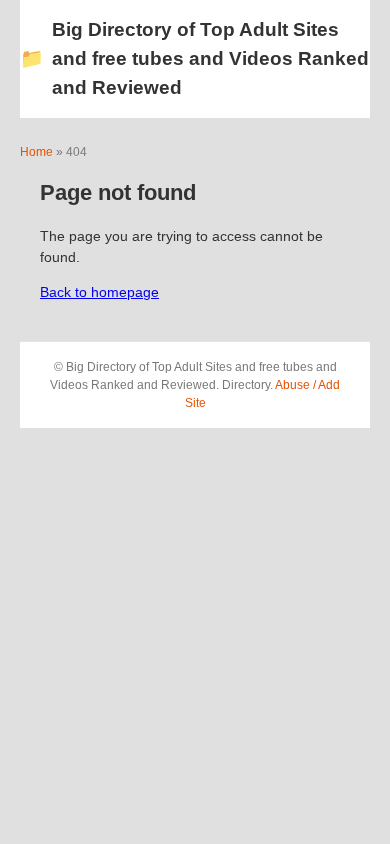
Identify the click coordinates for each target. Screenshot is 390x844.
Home (36, 152)
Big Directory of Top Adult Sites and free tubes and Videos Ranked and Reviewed (194, 58)
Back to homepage (99, 292)
